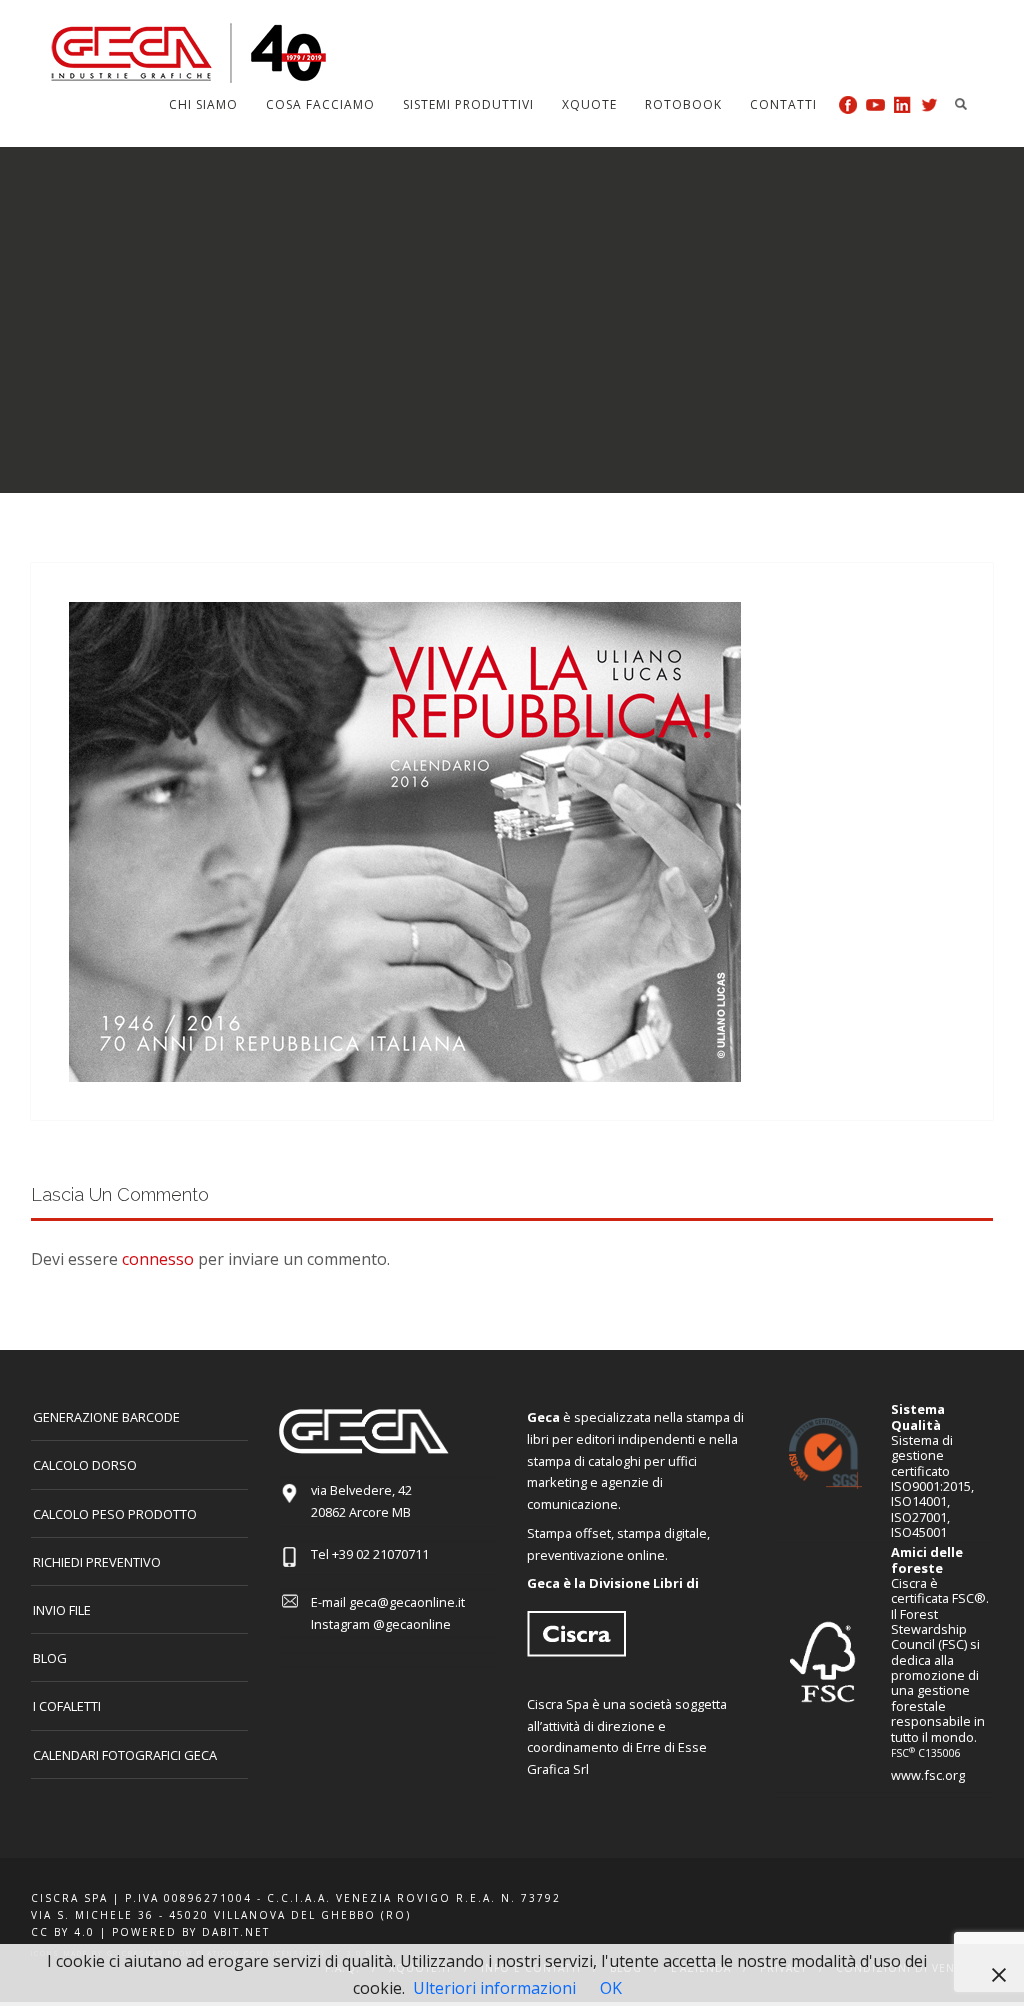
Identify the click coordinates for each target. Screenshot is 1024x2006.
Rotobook (683, 104)
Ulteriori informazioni (494, 1988)
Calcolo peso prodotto (115, 1514)
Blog (50, 1658)
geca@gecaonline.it (407, 1602)
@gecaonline (412, 1624)
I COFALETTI (67, 1706)
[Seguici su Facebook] (848, 104)
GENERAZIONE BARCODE (106, 1417)
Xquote (589, 104)
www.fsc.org (928, 1775)
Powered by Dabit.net (191, 1932)
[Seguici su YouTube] (875, 104)
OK (611, 1988)
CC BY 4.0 (63, 1932)
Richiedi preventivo (97, 1562)
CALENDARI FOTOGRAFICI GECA (125, 1755)
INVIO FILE (62, 1610)
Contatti (783, 104)
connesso (158, 1259)
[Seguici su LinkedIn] (902, 104)
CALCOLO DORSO (85, 1465)
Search (961, 104)
